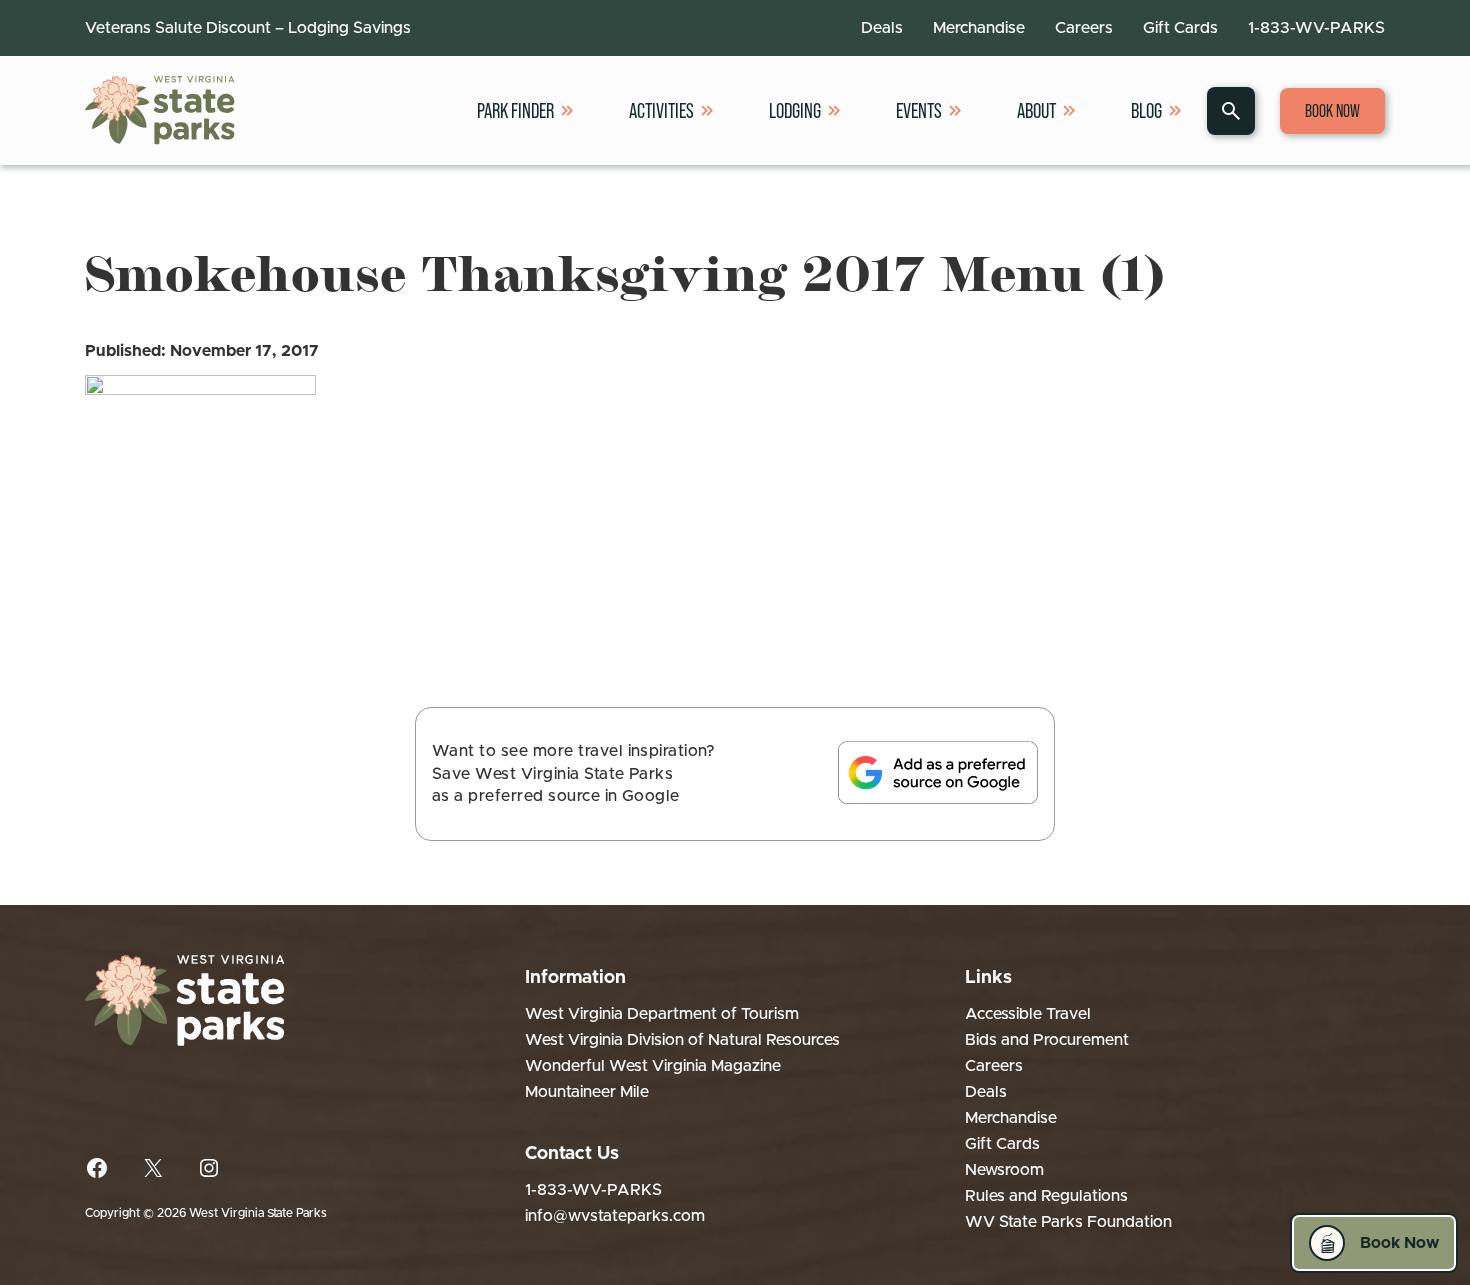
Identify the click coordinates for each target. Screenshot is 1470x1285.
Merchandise (979, 28)
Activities (661, 110)
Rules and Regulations (1046, 1196)
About (1036, 110)
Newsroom (1004, 1170)
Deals (882, 28)
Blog (1146, 110)
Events (919, 110)
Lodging (795, 110)
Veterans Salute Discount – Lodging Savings (248, 28)
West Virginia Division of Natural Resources (682, 1040)
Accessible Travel (1028, 1014)
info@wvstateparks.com (615, 1216)
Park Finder (515, 110)
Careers (1084, 28)
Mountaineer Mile (587, 1092)
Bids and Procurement (1047, 1040)
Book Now (1332, 111)
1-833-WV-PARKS (1316, 28)
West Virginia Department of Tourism (662, 1014)
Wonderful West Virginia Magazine (653, 1066)
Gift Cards (1180, 28)
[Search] (1231, 111)
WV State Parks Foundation (1068, 1222)
